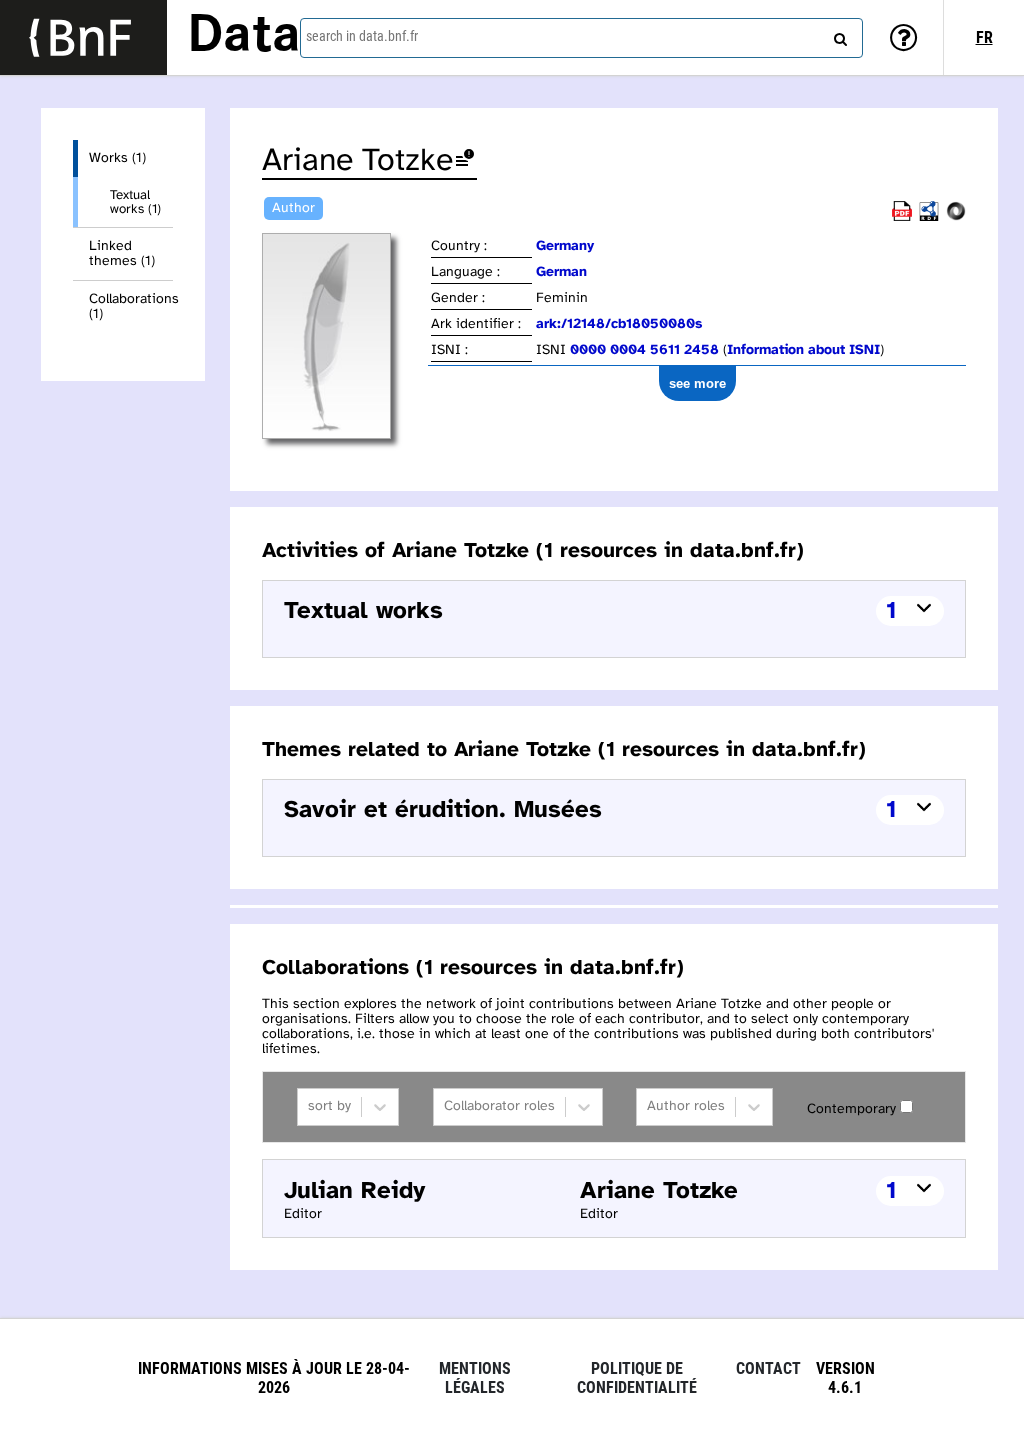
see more (697, 383)
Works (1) (117, 158)
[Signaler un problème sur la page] (465, 161)
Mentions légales (475, 1378)
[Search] (838, 35)
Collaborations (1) (131, 307)
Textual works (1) (135, 202)
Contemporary (851, 1109)
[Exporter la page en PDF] (902, 217)
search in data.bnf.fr (362, 36)
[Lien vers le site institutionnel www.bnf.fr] (83, 37)
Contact (768, 1368)
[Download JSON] (956, 217)
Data (244, 37)
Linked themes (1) (122, 254)
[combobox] (581, 38)
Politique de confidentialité (637, 1378)
